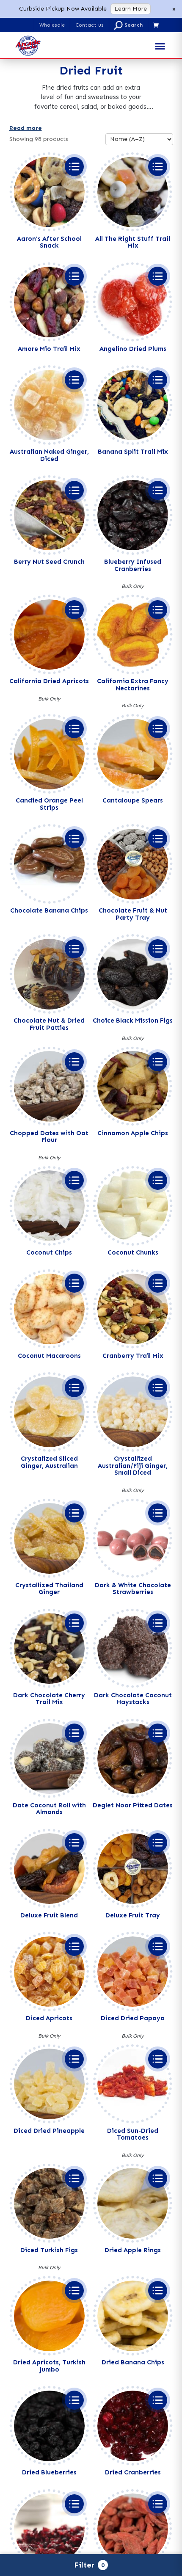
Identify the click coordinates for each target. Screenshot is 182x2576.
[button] (128, 25)
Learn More (131, 9)
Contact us (90, 25)
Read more (26, 128)
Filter (89, 2565)
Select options (74, 167)
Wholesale (52, 25)
